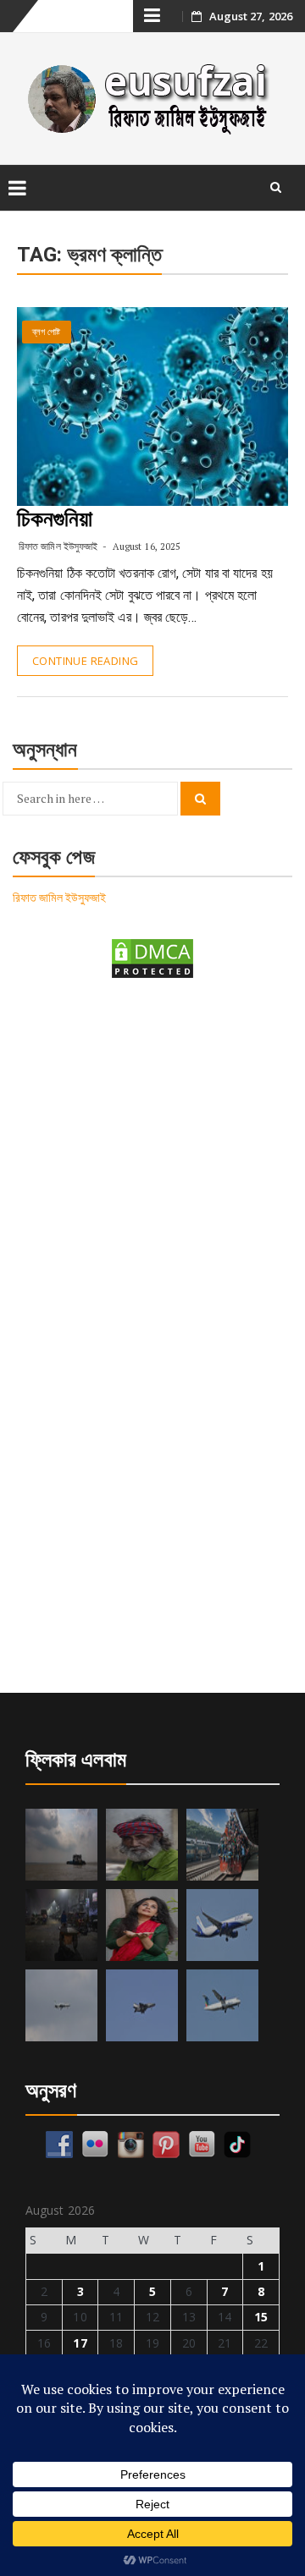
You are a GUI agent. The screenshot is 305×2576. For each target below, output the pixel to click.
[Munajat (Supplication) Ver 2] (222, 1845)
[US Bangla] (222, 2005)
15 (261, 2317)
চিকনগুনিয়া (55, 519)
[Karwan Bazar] (61, 1925)
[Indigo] (222, 1925)
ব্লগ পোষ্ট (47, 332)
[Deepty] (142, 1925)
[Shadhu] (142, 1845)
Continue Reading (85, 661)
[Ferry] (61, 1845)
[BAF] (61, 2005)
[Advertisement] (152, 1162)
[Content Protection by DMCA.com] (152, 957)
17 (80, 2343)
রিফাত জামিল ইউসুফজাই (58, 546)
